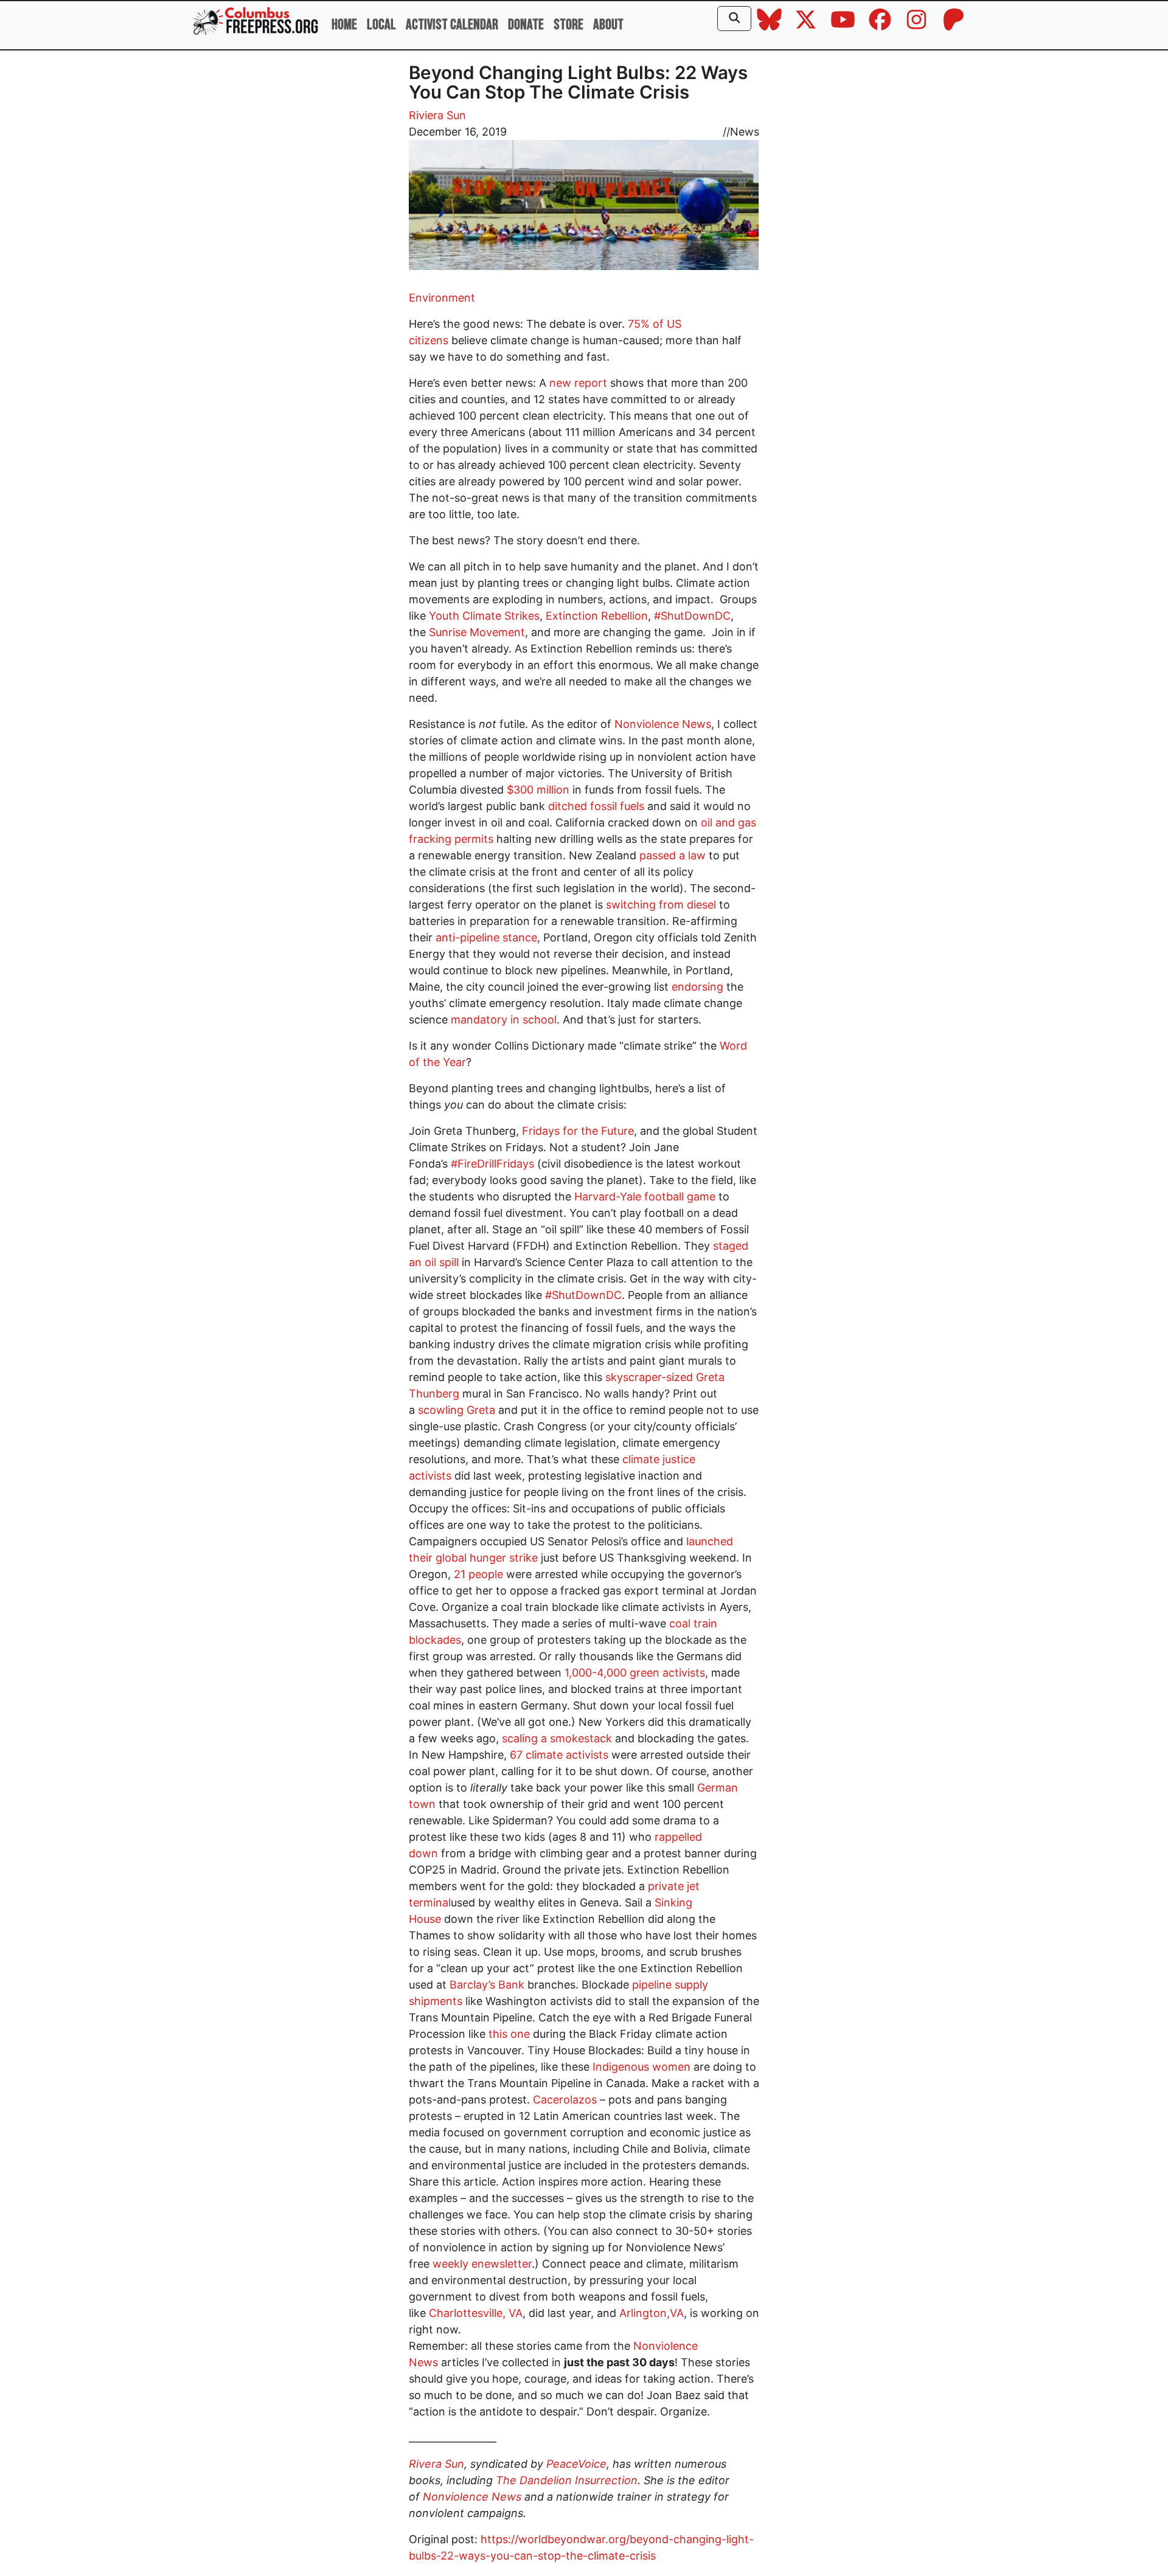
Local (381, 25)
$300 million (538, 790)
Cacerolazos (565, 2100)
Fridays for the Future (578, 1131)
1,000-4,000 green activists (635, 1673)
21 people (478, 1574)
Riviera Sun (437, 115)
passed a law (673, 855)
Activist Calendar (452, 25)
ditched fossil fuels (596, 806)
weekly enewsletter (482, 2264)
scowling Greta (457, 1410)
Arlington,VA (652, 2313)
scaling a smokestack (557, 1738)
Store (568, 25)
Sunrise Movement (477, 632)
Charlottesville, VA (476, 2313)
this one (509, 2034)
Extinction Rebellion (597, 616)
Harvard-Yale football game (645, 1196)
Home (344, 25)
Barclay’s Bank (487, 1985)
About (608, 25)
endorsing (697, 987)
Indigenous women (641, 2067)
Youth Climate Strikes (484, 616)
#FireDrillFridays (492, 1164)
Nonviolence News (663, 724)
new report (578, 383)
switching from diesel (661, 905)
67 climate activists (559, 1755)
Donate (526, 25)
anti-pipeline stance (486, 937)
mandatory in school (504, 1020)
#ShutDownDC (692, 616)
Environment (442, 298)
